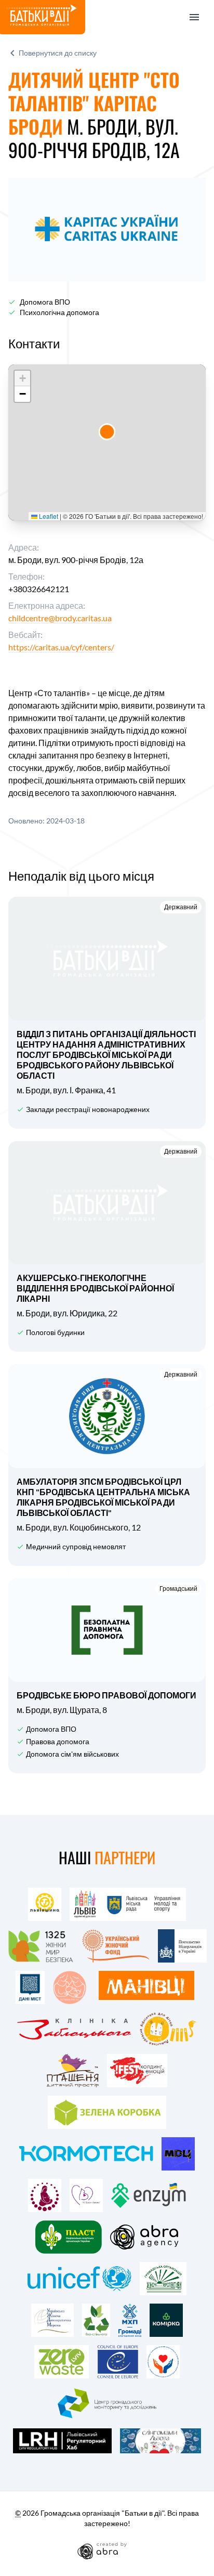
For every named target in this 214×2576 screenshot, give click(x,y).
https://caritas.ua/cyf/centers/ (61, 647)
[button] (107, 432)
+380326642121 (39, 589)
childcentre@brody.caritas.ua (60, 618)
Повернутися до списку (58, 53)
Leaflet (48, 516)
